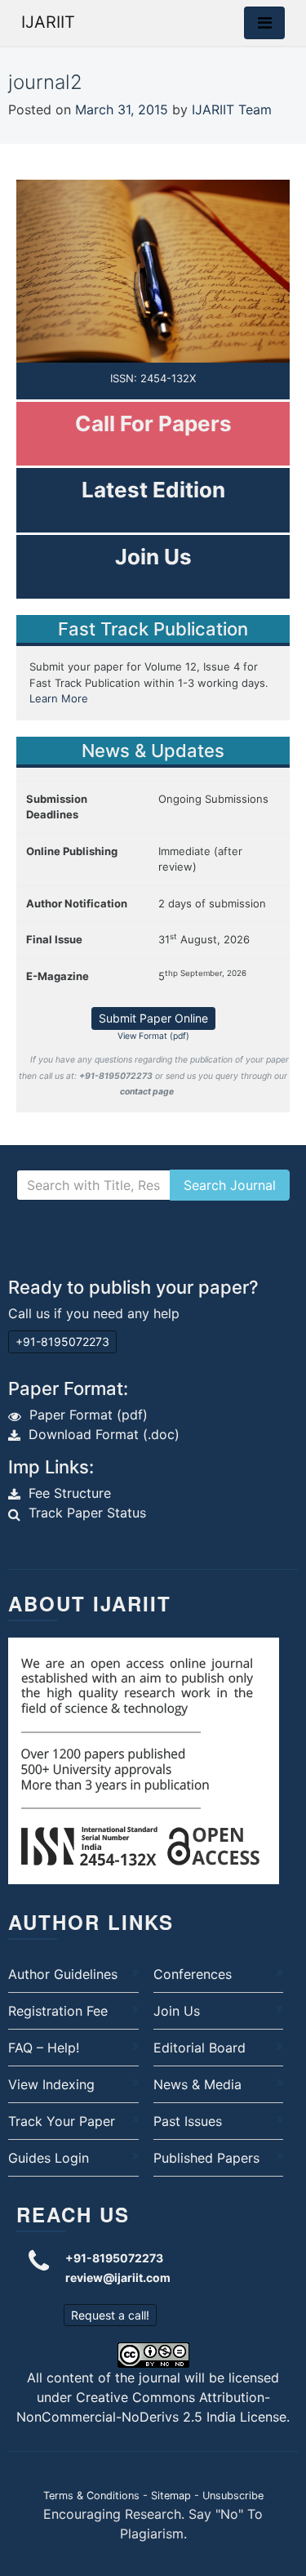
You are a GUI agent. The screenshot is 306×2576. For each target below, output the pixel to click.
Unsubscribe (233, 2496)
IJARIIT (48, 22)
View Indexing (51, 2084)
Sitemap (171, 2496)
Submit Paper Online (153, 1018)
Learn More (59, 698)
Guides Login (49, 2158)
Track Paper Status (87, 1513)
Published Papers (206, 2158)
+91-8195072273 (62, 1341)
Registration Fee (58, 2011)
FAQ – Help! (44, 2048)
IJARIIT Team (232, 109)
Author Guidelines (63, 1974)
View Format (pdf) (153, 1036)
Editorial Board (200, 2048)
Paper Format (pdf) (89, 1415)
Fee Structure (70, 1493)
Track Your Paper (62, 2121)
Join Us (177, 2011)
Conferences (193, 1974)
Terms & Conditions (91, 2496)
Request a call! (110, 2315)
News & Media (197, 2084)
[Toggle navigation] (264, 23)
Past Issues (188, 2121)
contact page (147, 1092)
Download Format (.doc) (104, 1434)
